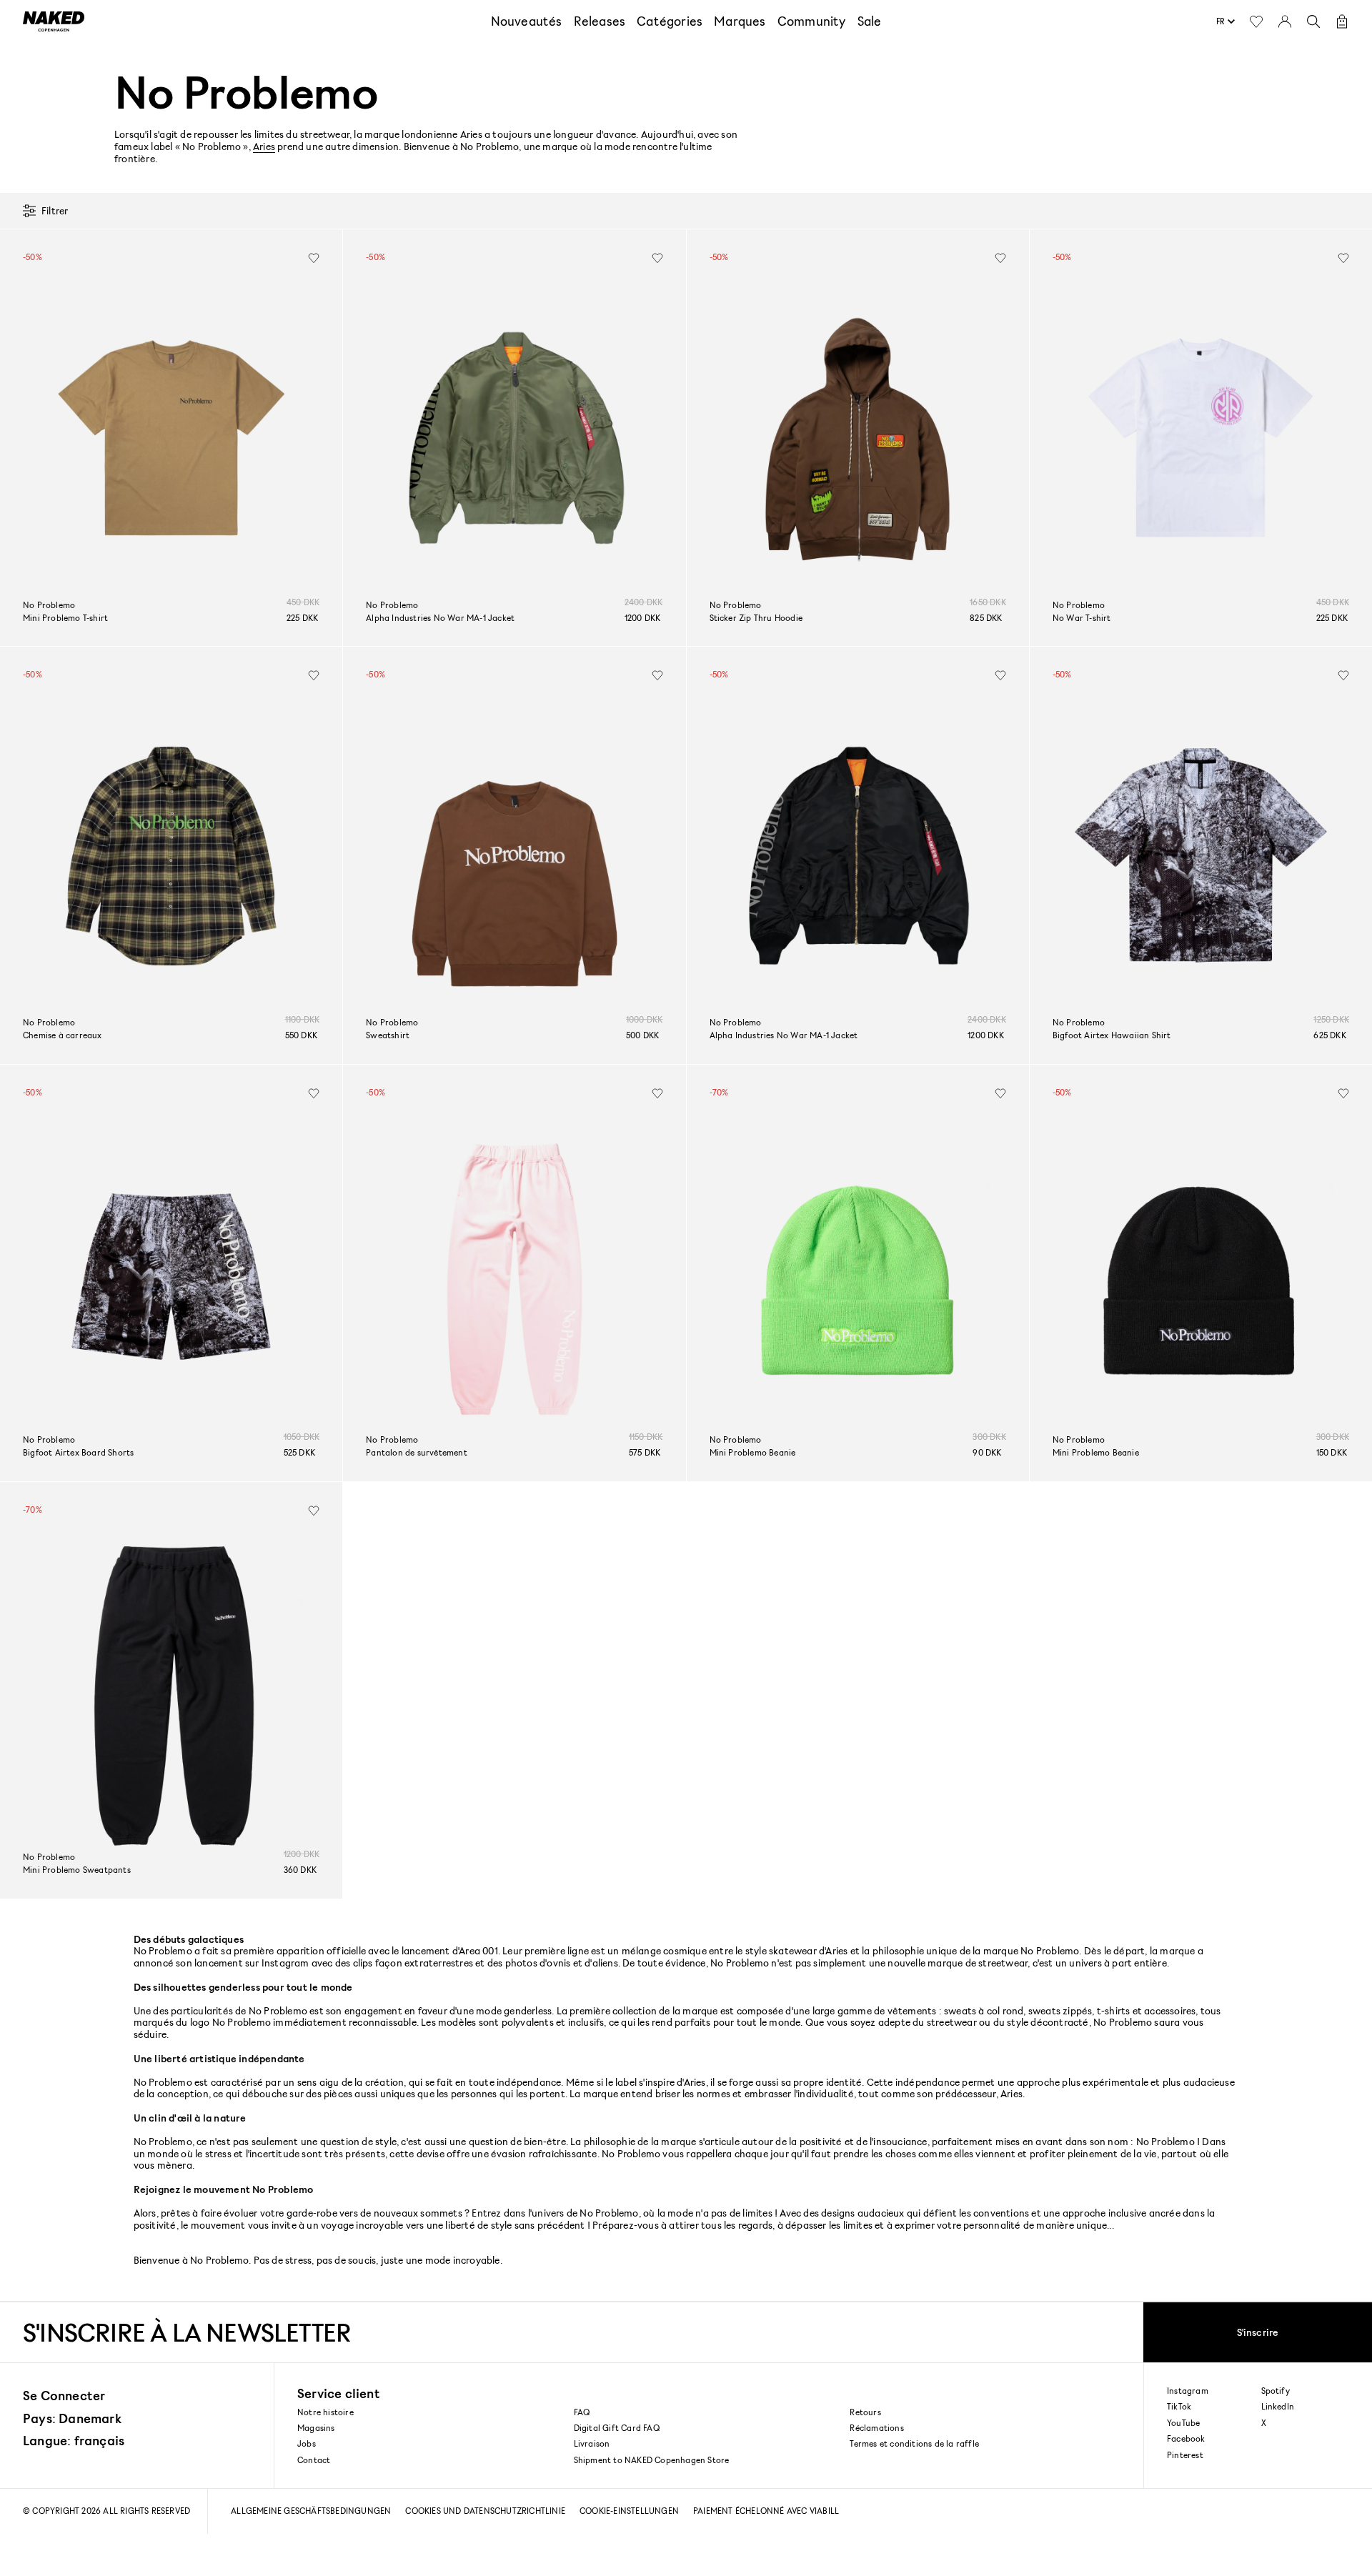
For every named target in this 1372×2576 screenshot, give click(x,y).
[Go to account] (1285, 21)
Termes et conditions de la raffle (914, 2443)
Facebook (1186, 2439)
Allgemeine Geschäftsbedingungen (311, 2511)
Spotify (1276, 2391)
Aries (264, 146)
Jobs (307, 2443)
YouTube (1183, 2423)
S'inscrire (1258, 2332)
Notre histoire (325, 2412)
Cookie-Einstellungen (629, 2511)
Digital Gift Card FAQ (617, 2428)
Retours (865, 2412)
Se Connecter (64, 2395)
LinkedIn (1278, 2407)
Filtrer (55, 210)
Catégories (670, 21)
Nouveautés (527, 21)
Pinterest (1185, 2455)
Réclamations (876, 2428)
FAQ (582, 2412)
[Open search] (1313, 21)
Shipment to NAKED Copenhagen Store (652, 2460)
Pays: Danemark (72, 2418)
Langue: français (74, 2440)
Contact (314, 2460)
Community (812, 21)
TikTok (1179, 2407)
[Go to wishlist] (1256, 21)
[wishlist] (314, 258)
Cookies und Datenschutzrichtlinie (485, 2511)
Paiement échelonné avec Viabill (766, 2511)
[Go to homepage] (54, 21)
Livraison (592, 2443)
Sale (870, 21)
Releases (600, 21)
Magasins (316, 2428)
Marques (740, 21)
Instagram (1188, 2391)
